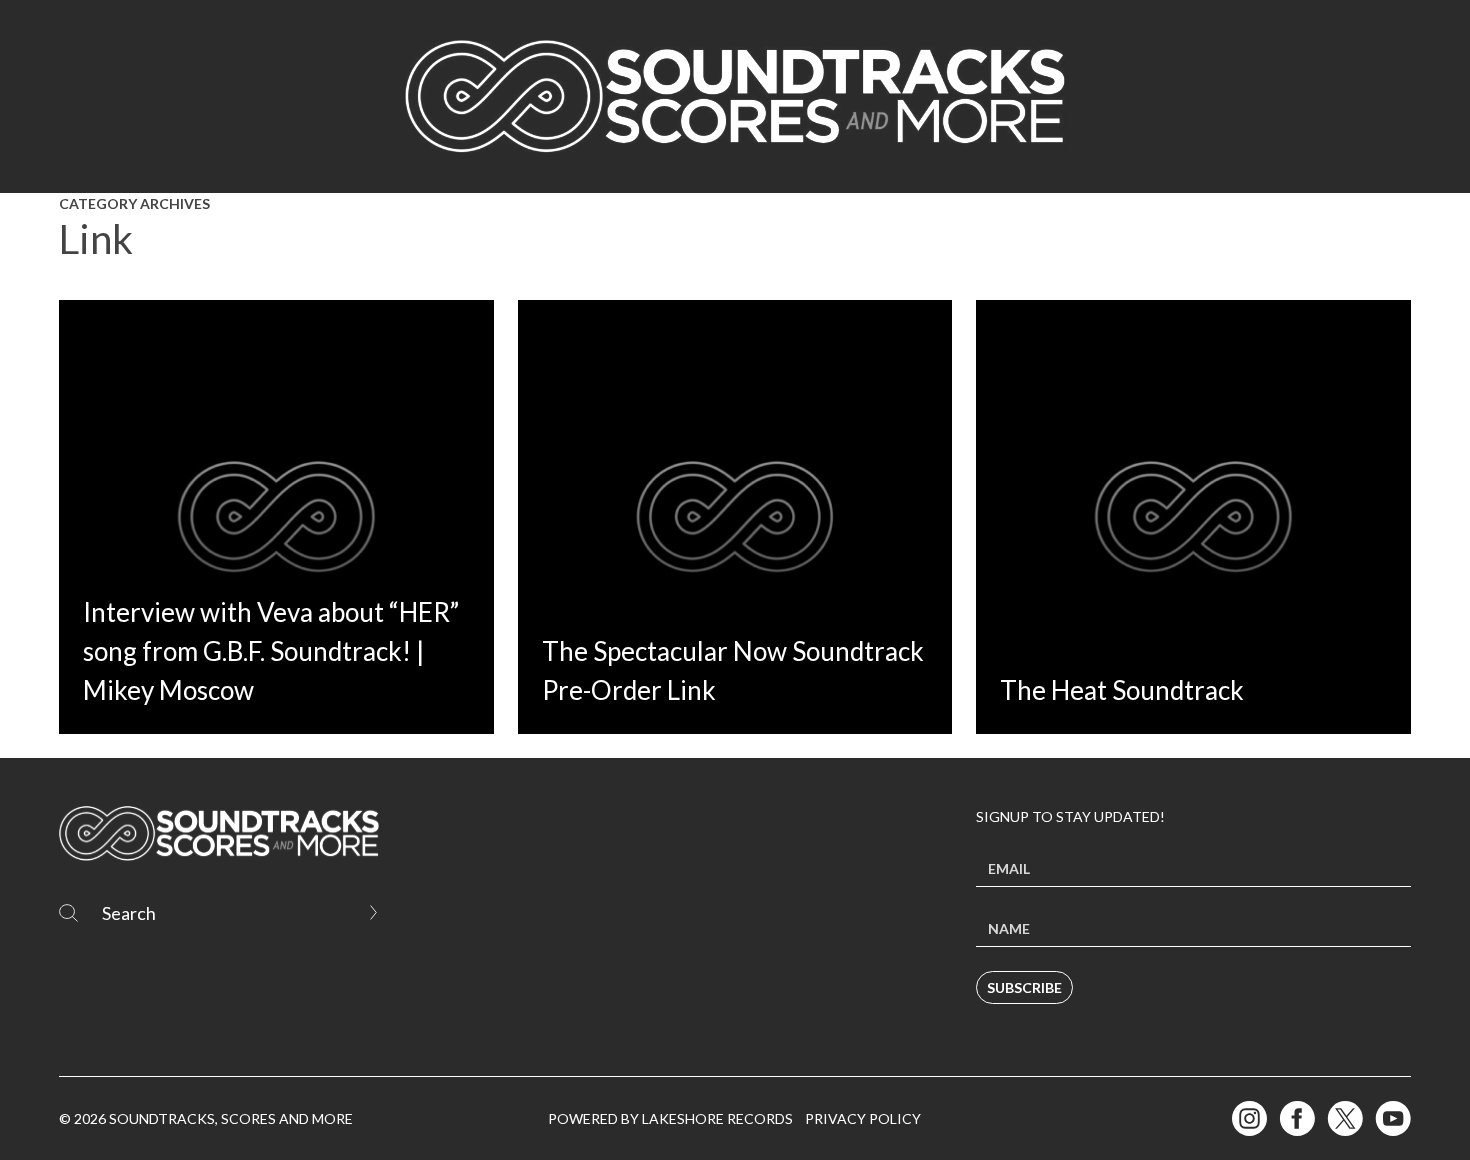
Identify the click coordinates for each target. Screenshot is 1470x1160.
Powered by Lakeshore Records (670, 1118)
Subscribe (1024, 987)
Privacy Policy (863, 1118)
